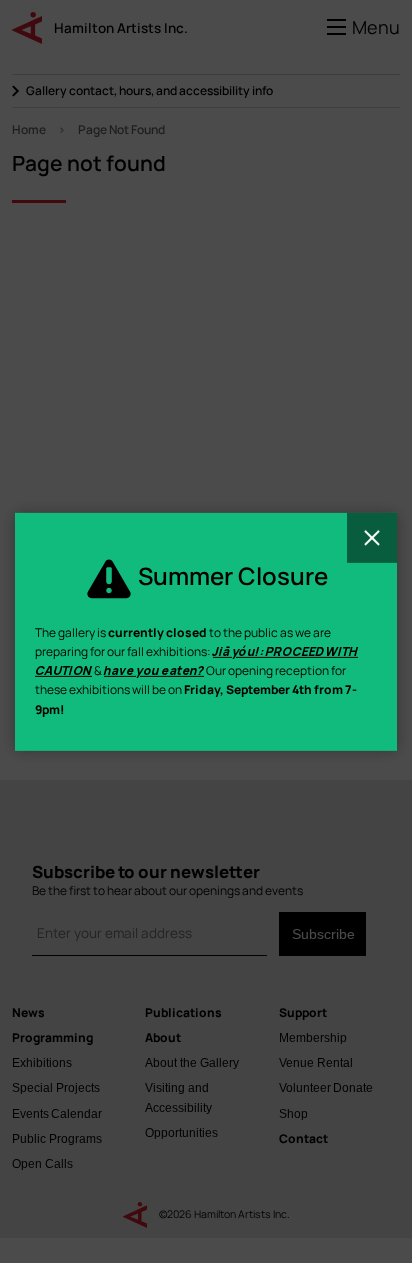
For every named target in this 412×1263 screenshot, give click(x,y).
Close (372, 537)
